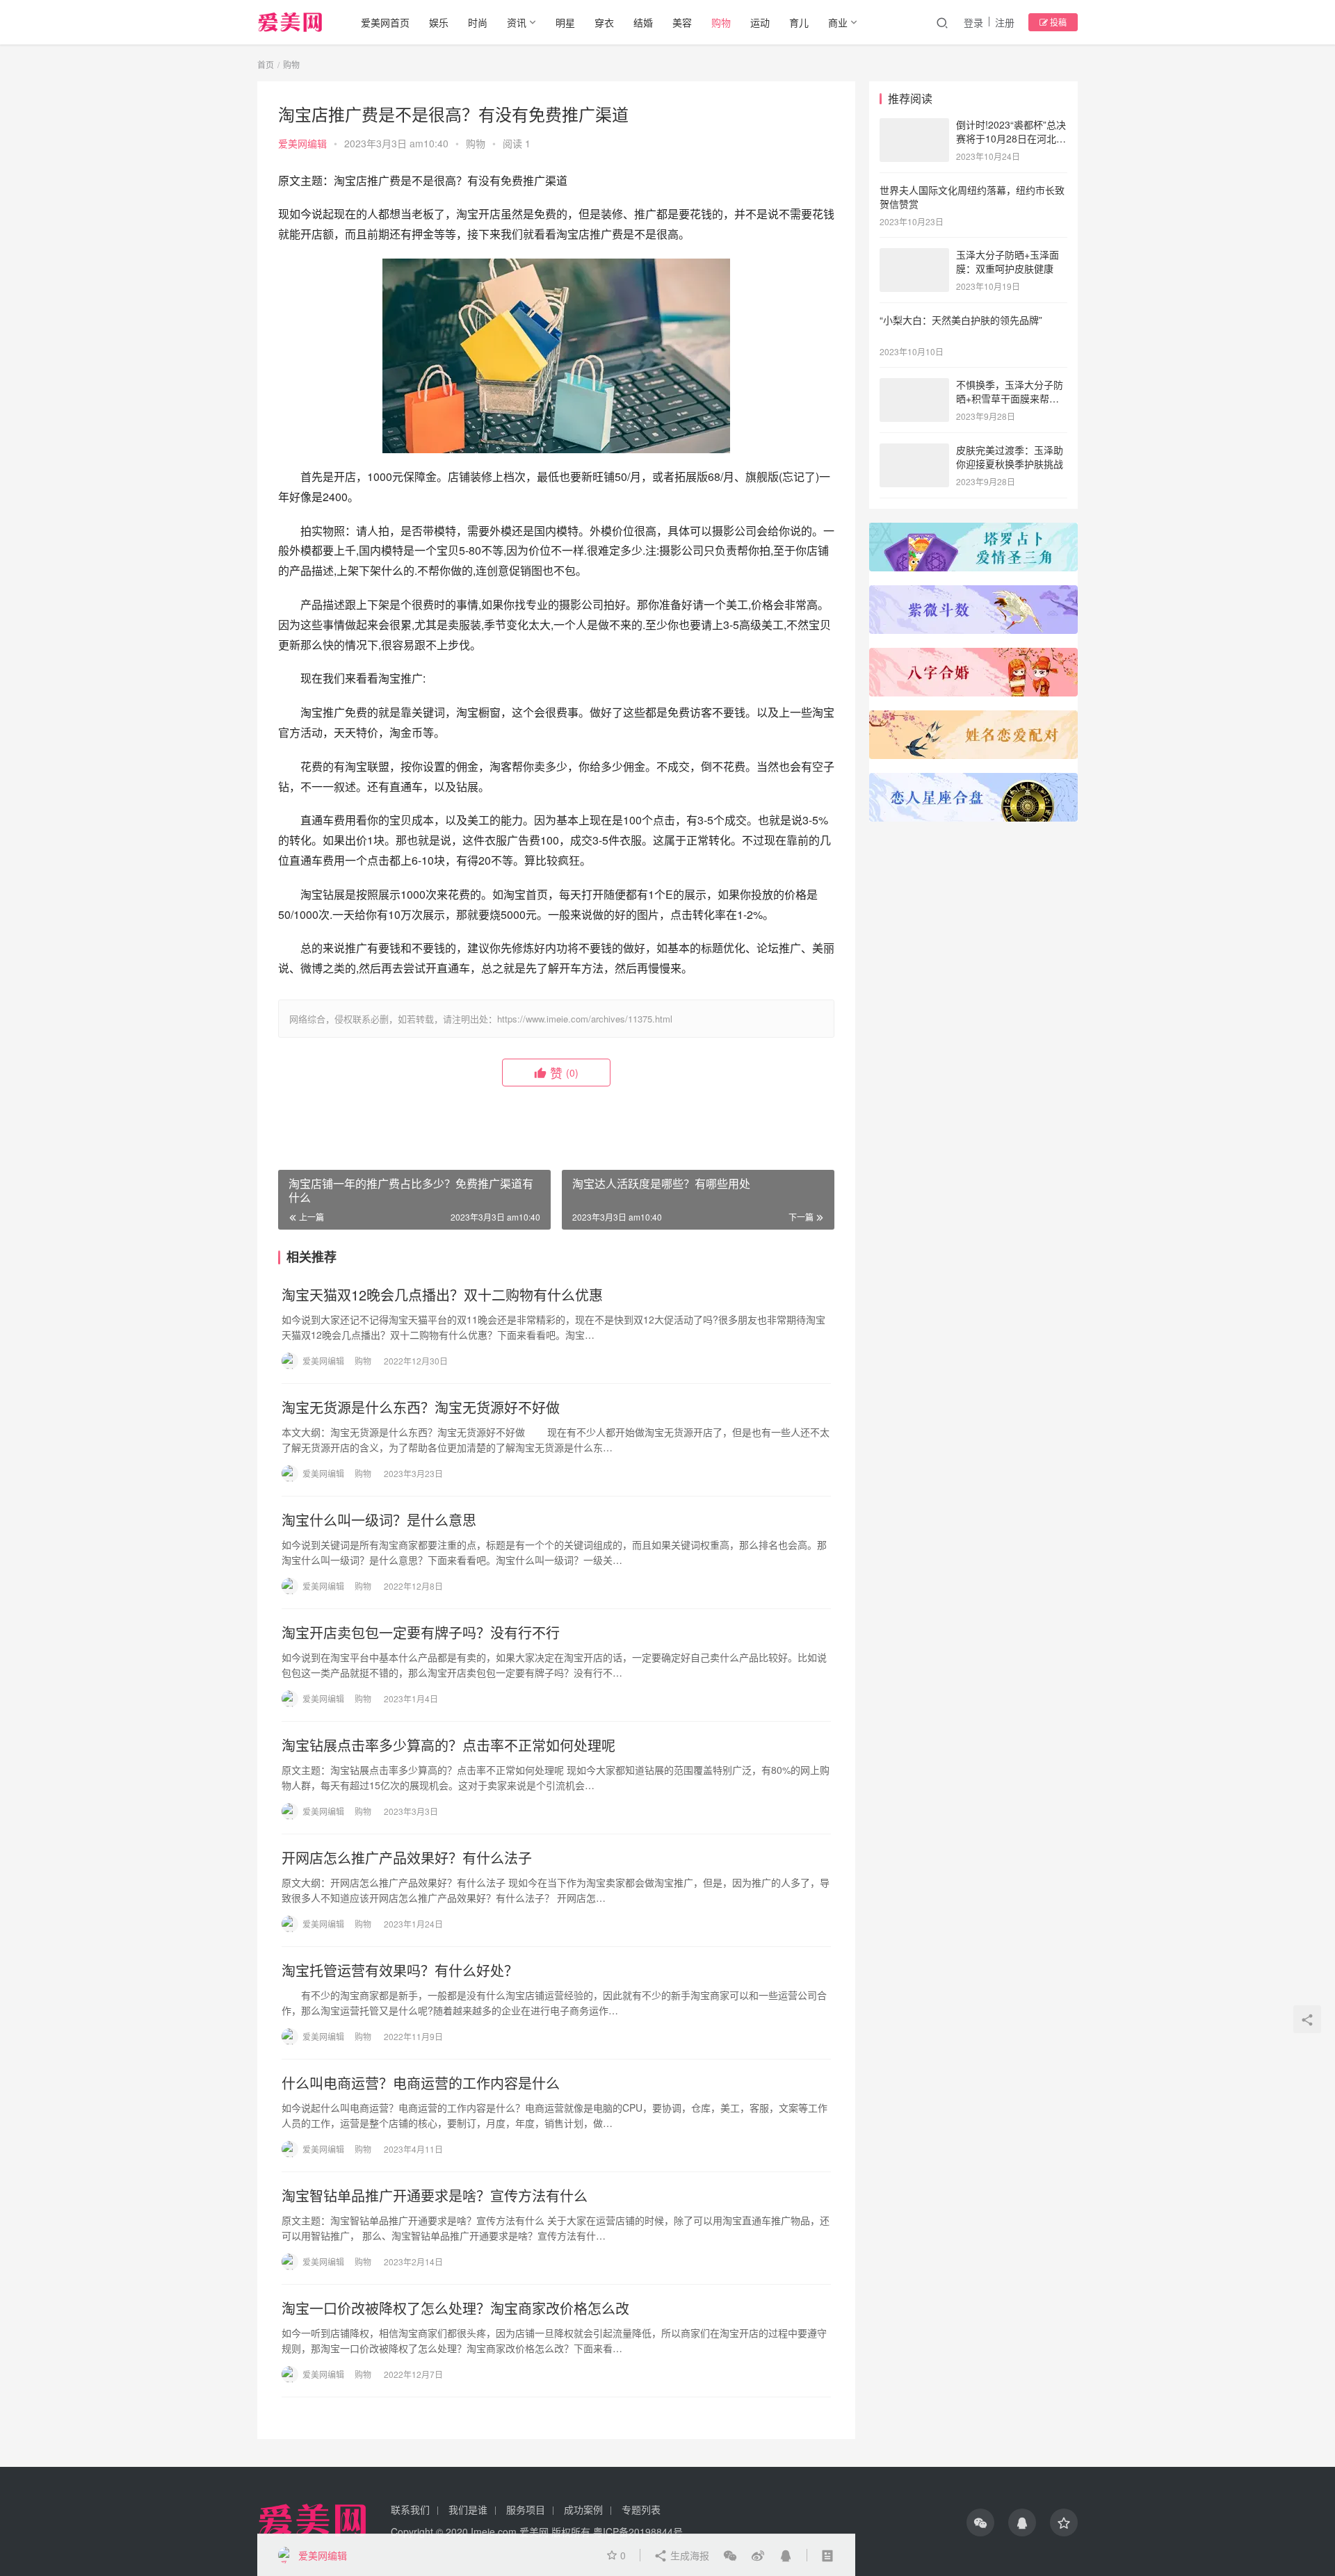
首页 (266, 64)
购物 (721, 22)
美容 (682, 22)
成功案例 (583, 2509)
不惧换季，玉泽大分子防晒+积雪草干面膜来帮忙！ (1010, 398)
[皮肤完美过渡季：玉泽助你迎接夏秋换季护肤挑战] (914, 451)
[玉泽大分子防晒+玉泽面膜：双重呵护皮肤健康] (914, 256)
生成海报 (688, 2555)
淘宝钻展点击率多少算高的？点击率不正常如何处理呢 (448, 1745)
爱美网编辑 (302, 143)
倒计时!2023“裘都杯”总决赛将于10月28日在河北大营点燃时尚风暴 (1011, 138)
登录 (973, 22)
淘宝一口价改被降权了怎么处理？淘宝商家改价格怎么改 (455, 2308)
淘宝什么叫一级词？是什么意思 (379, 1520)
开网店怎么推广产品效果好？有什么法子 (407, 1858)
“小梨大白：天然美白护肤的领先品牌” (961, 320)
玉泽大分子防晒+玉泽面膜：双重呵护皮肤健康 (1008, 261)
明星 (565, 22)
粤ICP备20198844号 (638, 2532)
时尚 (478, 22)
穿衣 (604, 22)
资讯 (517, 22)
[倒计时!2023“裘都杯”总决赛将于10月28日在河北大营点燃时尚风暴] (914, 126)
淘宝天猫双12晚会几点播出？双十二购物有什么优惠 (442, 1295)
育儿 (799, 22)
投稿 (1057, 22)
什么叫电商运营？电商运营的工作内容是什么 (421, 2083)
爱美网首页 (385, 22)
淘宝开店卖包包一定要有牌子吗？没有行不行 (421, 1633)
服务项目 (526, 2509)
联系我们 (410, 2509)
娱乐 (439, 22)
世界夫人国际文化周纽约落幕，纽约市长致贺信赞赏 (972, 197)
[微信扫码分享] (730, 2555)
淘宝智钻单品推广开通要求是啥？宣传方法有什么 (435, 2196)
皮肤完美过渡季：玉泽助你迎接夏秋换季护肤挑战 (1010, 457)
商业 (838, 22)
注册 (1005, 22)
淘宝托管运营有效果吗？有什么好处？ (400, 1971)
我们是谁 (468, 2509)
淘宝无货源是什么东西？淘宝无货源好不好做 (421, 1408)
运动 (760, 22)
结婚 (643, 22)
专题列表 (641, 2509)
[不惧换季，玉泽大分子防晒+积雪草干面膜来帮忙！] (914, 386)
